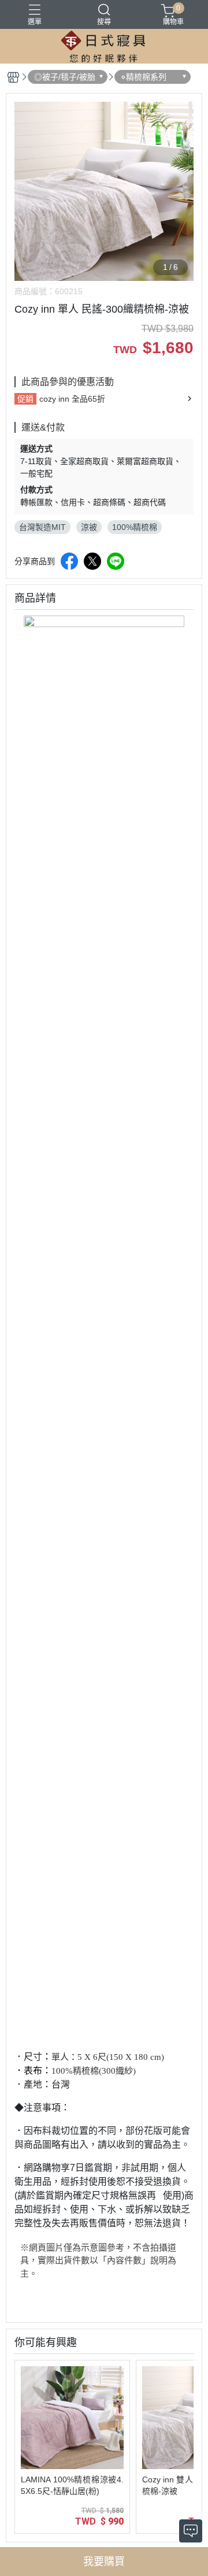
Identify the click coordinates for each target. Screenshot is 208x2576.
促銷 (25, 399)
